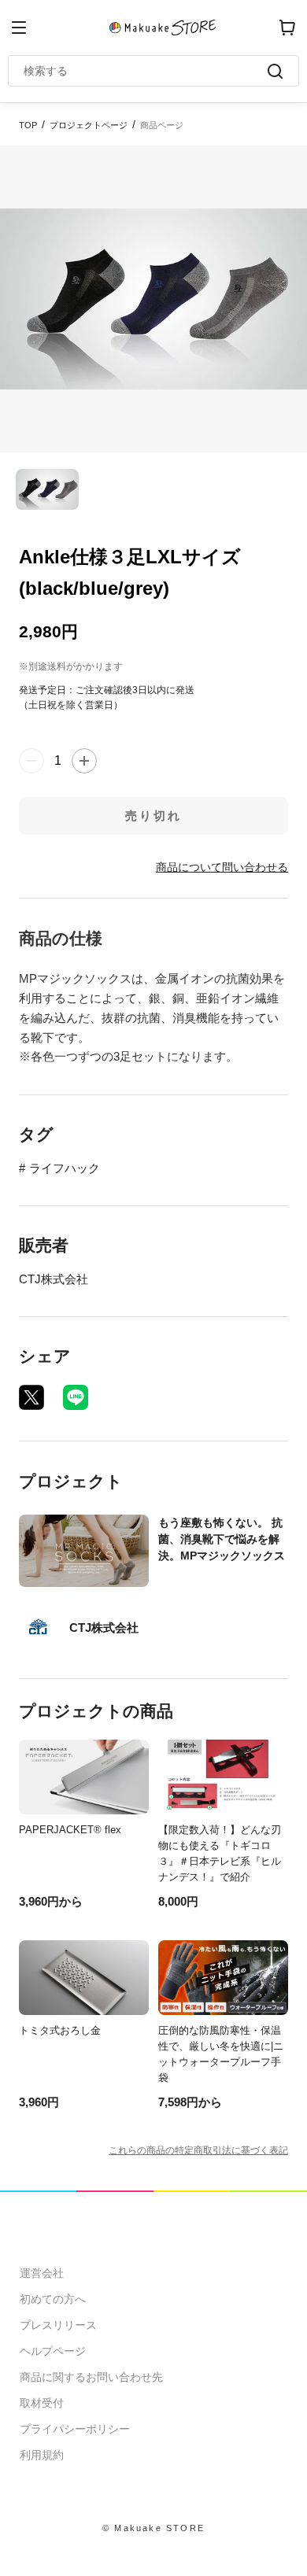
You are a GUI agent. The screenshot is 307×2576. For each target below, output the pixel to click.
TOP (28, 125)
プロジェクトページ (89, 125)
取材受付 (42, 2403)
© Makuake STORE (153, 2528)
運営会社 (42, 2273)
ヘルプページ (53, 2351)
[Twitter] (31, 1397)
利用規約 (42, 2455)
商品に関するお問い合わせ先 (91, 2377)
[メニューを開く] (19, 28)
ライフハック (65, 1168)
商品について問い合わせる (222, 867)
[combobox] (146, 71)
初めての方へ (53, 2299)
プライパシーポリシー (75, 2429)
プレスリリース (58, 2325)
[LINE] (76, 1397)
